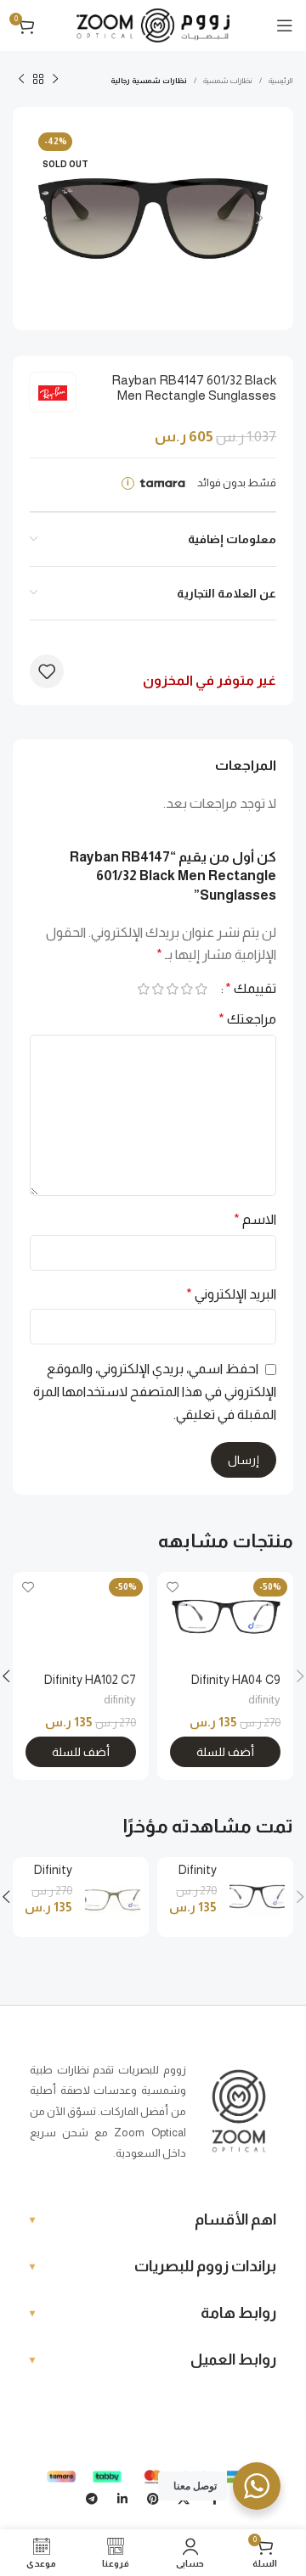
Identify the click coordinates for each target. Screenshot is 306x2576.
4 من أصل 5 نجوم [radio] (158, 989)
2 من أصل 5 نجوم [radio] (187, 989)
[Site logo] (153, 24)
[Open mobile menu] (285, 25)
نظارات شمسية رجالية (149, 81)
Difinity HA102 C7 (90, 1680)
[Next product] (21, 80)
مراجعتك (247, 1019)
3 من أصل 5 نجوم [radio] (172, 989)
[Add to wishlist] (47, 671)
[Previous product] (55, 80)
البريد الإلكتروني (231, 1294)
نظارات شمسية (228, 81)
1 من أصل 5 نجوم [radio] (201, 989)
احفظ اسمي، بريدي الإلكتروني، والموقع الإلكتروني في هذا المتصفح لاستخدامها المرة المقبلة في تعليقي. (155, 1391)
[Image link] (239, 2110)
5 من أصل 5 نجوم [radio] (143, 989)
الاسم (255, 1219)
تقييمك (251, 989)
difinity (264, 1700)
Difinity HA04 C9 (236, 1680)
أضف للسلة (225, 1752)
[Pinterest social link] (153, 2500)
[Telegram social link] (92, 2500)
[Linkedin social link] (122, 2500)
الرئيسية (281, 81)
